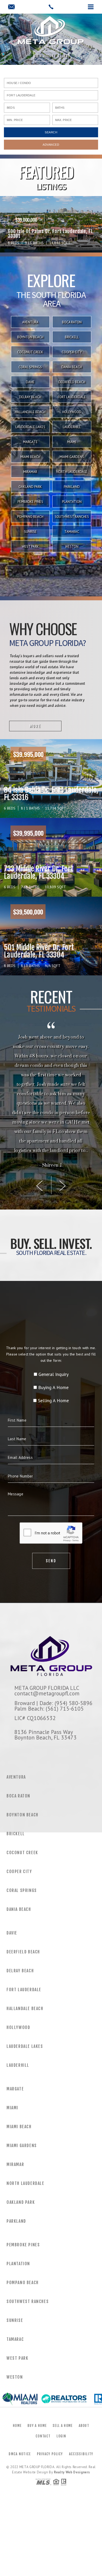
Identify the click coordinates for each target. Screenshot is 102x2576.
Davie (30, 382)
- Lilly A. (51, 1165)
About (84, 2426)
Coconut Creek (30, 352)
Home (17, 2426)
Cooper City (72, 352)
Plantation (72, 502)
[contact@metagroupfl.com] (11, 7)
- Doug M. (51, 1156)
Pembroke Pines (30, 502)
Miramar (30, 472)
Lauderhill (72, 427)
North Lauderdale (72, 472)
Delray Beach (30, 397)
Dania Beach (72, 367)
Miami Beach (30, 457)
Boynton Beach (30, 337)
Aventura (30, 322)
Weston (72, 547)
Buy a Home (37, 2426)
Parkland (72, 487)
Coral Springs (30, 367)
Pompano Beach (30, 517)
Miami (72, 442)
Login (61, 2436)
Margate (30, 442)
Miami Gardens (72, 457)
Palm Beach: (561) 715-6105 (49, 1708)
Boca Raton (72, 322)
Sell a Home (63, 2426)
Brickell (72, 337)
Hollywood (72, 412)
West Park (30, 547)
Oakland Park (30, 487)
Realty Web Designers (72, 2472)
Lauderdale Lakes (30, 427)
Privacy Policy (50, 2454)
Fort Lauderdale (72, 397)
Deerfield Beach (72, 382)
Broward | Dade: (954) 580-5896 (53, 1703)
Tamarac (72, 532)
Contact (43, 2436)
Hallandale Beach (30, 412)
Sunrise (30, 532)
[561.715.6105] (51, 7)
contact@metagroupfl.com (47, 1693)
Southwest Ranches (72, 517)
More (35, 726)
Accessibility (81, 2454)
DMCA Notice (20, 2454)
